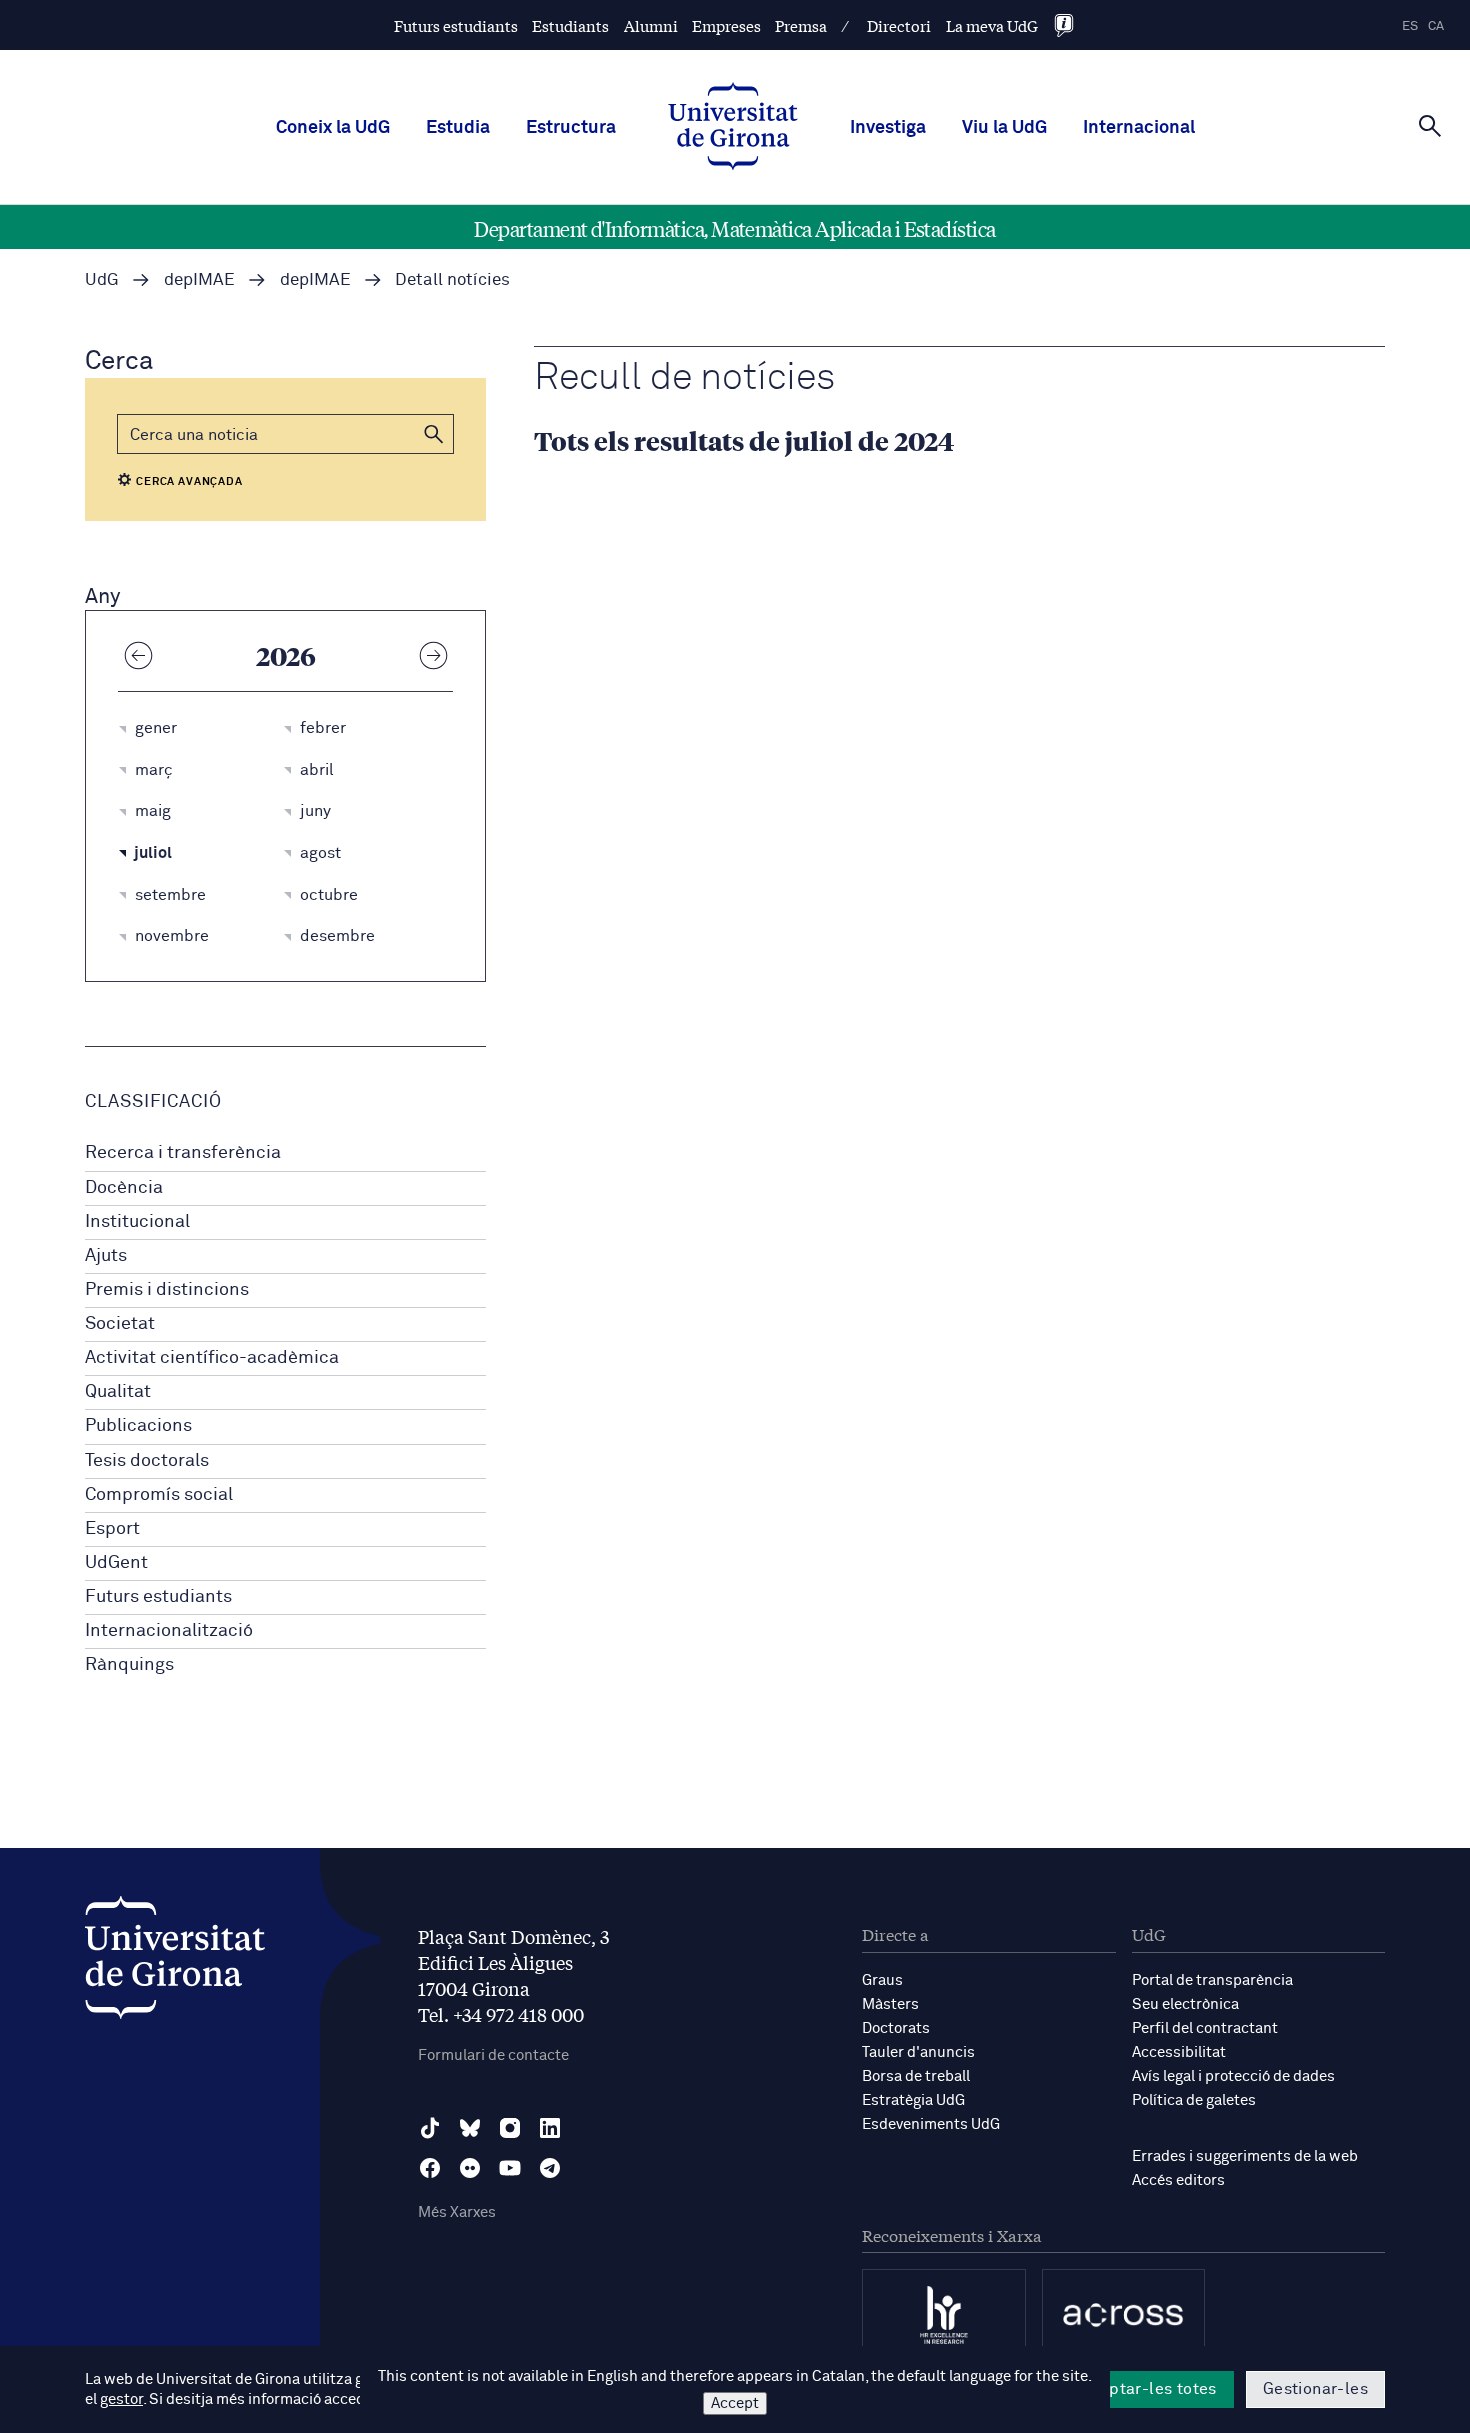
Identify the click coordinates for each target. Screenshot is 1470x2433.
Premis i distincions (167, 1290)
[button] (434, 434)
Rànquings (129, 1665)
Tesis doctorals (147, 1461)
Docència (124, 1188)
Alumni (651, 25)
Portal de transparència (1212, 1980)
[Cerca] (1430, 126)
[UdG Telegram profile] (550, 2168)
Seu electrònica (1185, 2004)
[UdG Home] (733, 128)
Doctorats (896, 2028)
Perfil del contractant (1205, 2028)
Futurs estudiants (456, 25)
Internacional (1139, 128)
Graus (882, 1980)
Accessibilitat (1179, 2052)
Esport (112, 1529)
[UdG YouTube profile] (510, 2168)
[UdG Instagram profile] (510, 2128)
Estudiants (570, 25)
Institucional (137, 1222)
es (1410, 26)
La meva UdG (992, 25)
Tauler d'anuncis (918, 2052)
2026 (286, 655)
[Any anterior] (138, 655)
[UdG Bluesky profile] (470, 2128)
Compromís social (159, 1495)
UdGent (116, 1563)
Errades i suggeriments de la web (1245, 2156)
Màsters (890, 2004)
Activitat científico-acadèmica (212, 1358)
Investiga (888, 128)
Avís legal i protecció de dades (1233, 2076)
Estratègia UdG (913, 2100)
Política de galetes (1194, 2100)
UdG (102, 280)
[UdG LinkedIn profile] (550, 2128)
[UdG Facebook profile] (430, 2168)
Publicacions (138, 1426)
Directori (899, 25)
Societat (120, 1324)
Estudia (458, 128)
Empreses (726, 25)
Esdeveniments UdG (931, 2124)
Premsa (801, 25)
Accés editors (1178, 2180)
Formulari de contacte (493, 2055)
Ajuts (106, 1256)
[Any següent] (433, 655)
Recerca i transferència (183, 1153)
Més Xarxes (457, 2212)
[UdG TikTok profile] (430, 2128)
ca (1436, 26)
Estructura (571, 128)
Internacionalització (169, 1631)
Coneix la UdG (333, 128)
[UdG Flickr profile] (470, 2168)
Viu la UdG (1004, 128)
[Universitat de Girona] (175, 1962)
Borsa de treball (916, 2076)
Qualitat (118, 1392)
